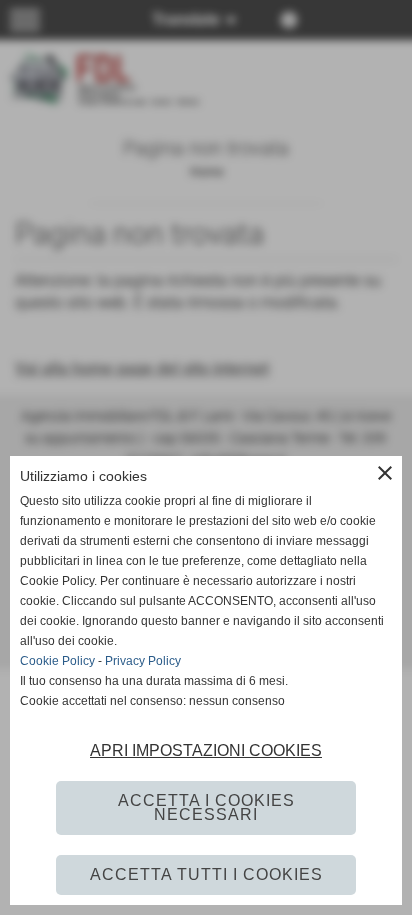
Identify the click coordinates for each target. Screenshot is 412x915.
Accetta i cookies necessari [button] (206, 807)
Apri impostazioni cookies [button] (206, 750)
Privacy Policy (143, 661)
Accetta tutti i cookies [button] (206, 874)
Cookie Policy (57, 661)
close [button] (385, 473)
